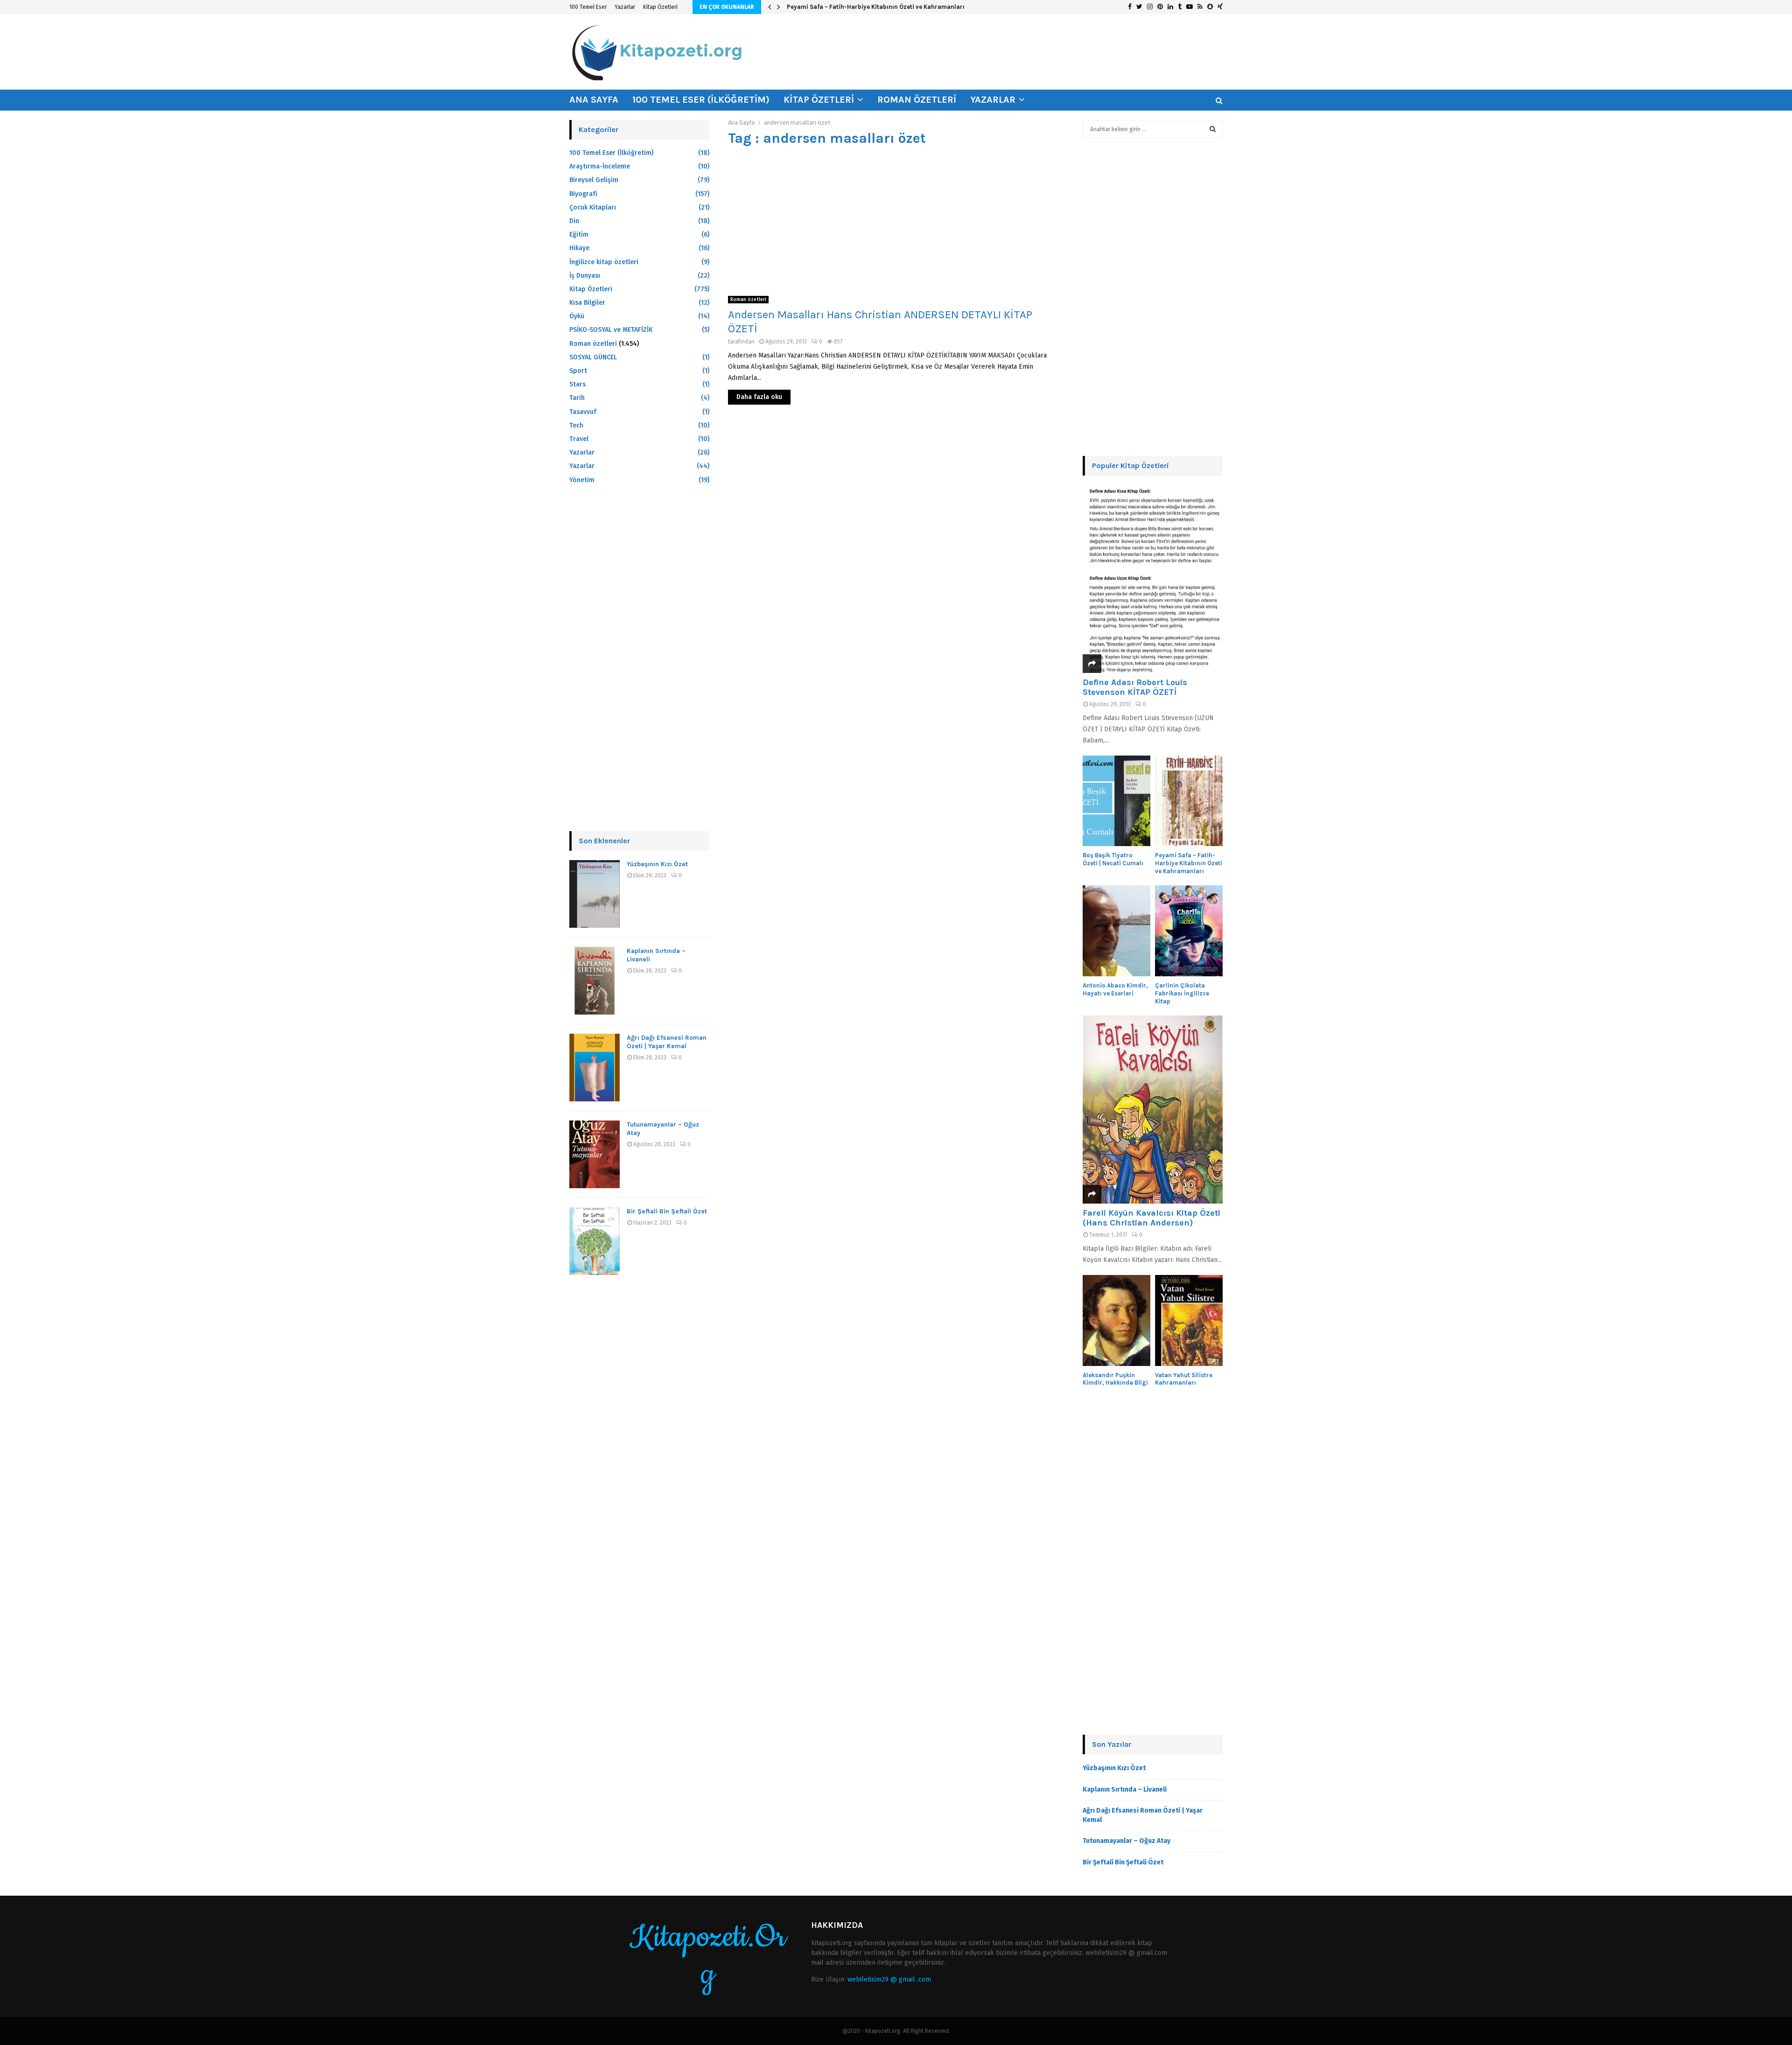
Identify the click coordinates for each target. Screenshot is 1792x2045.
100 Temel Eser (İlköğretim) (701, 100)
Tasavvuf (583, 412)
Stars (577, 384)
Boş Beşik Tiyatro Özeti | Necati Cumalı (1113, 859)
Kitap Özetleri (660, 7)
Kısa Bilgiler (587, 303)
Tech (576, 425)
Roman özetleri (917, 100)
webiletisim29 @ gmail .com (889, 1979)
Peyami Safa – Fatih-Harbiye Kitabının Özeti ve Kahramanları (876, 7)
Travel (579, 439)
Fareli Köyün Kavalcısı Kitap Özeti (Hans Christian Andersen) (1151, 1218)
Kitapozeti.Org (708, 1956)
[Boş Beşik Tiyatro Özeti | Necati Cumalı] (1116, 801)
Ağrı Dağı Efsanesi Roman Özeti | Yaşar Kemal (667, 1042)
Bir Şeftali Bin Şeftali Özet (667, 1211)
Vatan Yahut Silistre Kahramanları (1184, 1379)
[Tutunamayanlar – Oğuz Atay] (595, 1154)
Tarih (577, 398)
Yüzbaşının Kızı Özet (657, 864)
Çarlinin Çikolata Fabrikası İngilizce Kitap (1182, 993)
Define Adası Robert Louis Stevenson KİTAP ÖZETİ (1135, 687)
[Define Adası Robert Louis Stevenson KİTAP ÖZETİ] (1153, 579)
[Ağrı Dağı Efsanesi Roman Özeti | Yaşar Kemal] (595, 1068)
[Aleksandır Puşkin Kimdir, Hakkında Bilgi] (1116, 1320)
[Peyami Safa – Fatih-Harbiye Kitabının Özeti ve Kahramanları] (1189, 801)
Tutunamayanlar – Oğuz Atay (1127, 1841)
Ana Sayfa (594, 100)
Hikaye (579, 248)
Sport (578, 371)
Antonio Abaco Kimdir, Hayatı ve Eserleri (1115, 989)
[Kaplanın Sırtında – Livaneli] (595, 981)
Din (574, 221)
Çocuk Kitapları (593, 207)
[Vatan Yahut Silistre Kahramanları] (1189, 1320)
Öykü (577, 316)
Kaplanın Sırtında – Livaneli (1125, 1789)
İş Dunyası (585, 276)
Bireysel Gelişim (594, 180)
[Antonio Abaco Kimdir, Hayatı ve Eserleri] (1116, 931)
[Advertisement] (896, 221)
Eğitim (579, 235)
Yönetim (582, 480)
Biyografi (583, 194)
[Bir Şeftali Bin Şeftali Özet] (595, 1241)
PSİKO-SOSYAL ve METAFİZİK (611, 330)
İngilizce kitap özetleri (604, 262)
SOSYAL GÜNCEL (593, 357)
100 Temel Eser (588, 7)
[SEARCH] (1213, 129)
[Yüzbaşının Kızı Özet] (595, 894)
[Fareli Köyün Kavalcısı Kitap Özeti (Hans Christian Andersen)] (1153, 1110)
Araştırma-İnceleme (600, 166)
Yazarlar (625, 7)
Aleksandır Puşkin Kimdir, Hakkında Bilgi (1115, 1379)
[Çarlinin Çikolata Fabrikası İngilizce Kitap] (1189, 931)
